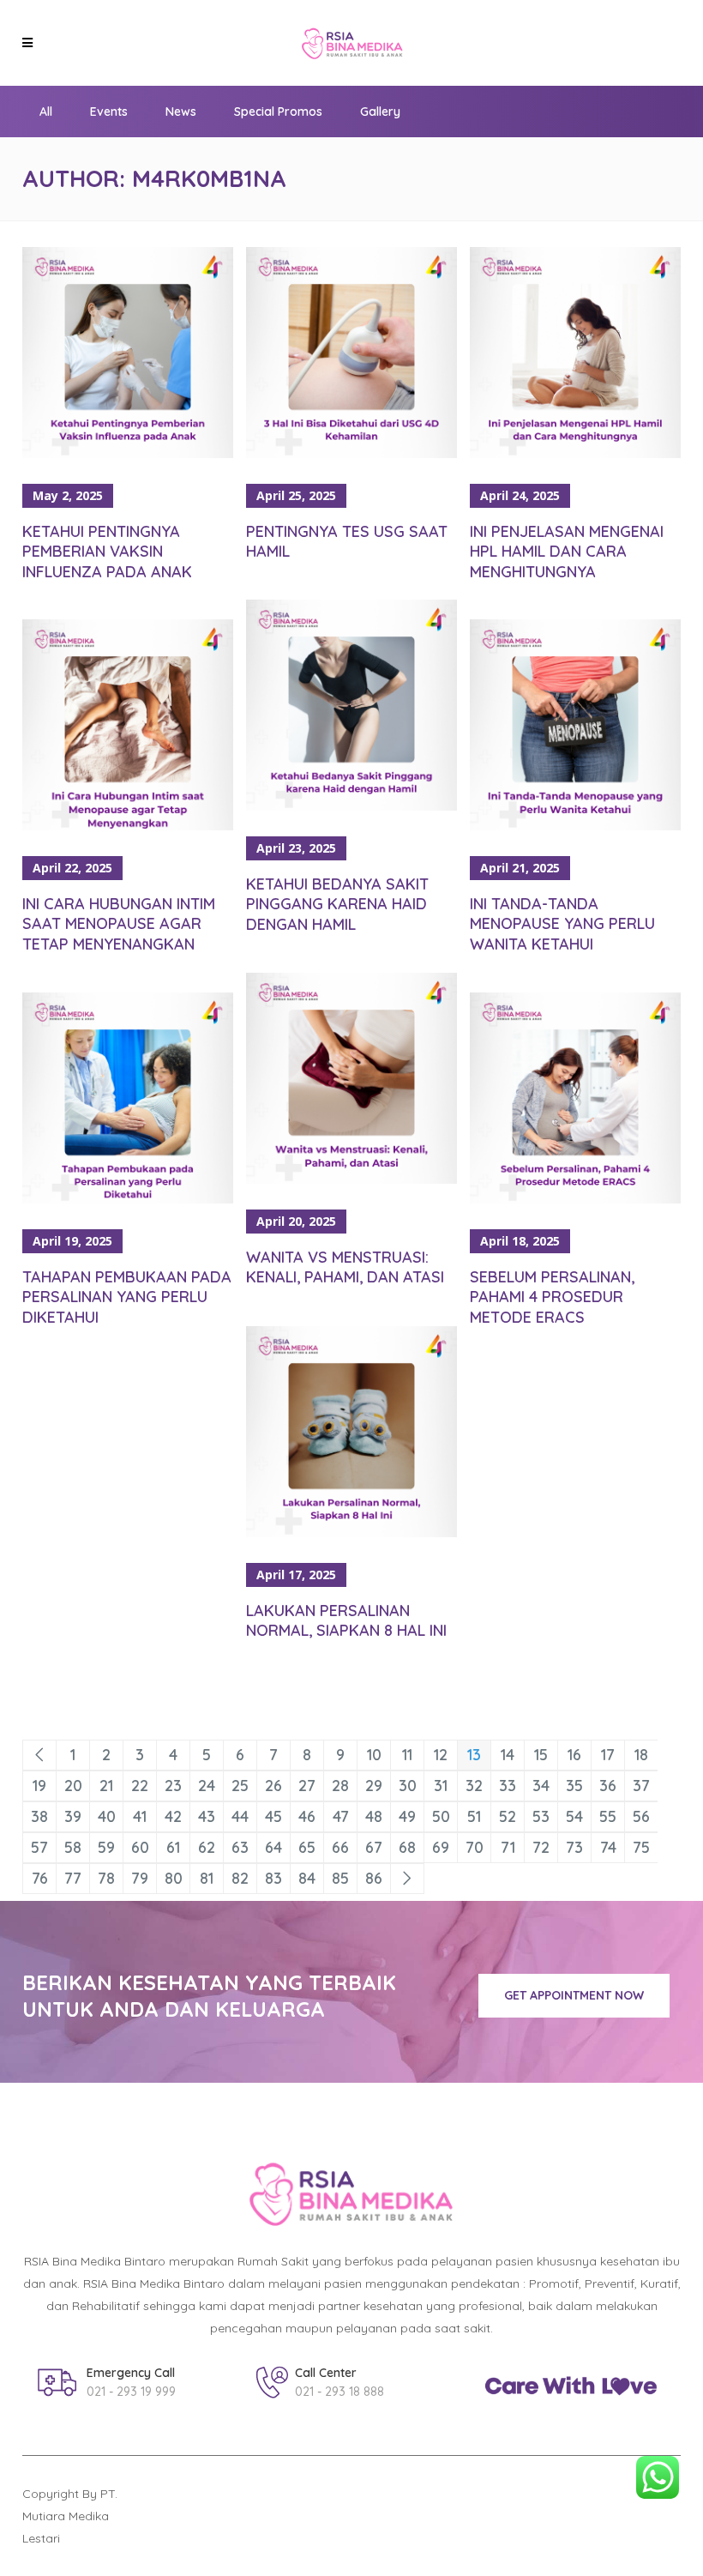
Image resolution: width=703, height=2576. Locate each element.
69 (441, 1847)
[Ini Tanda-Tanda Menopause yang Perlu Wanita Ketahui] (575, 725)
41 (140, 1816)
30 (408, 1786)
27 (307, 1786)
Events (109, 112)
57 (39, 1847)
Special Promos (278, 112)
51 (474, 1816)
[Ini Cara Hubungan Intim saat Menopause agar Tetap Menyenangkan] (128, 725)
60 (140, 1847)
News (181, 112)
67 (374, 1847)
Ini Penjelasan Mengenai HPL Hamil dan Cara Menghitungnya (567, 552)
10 (374, 1755)
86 (374, 1878)
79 (140, 1878)
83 (273, 1878)
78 (106, 1878)
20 (73, 1786)
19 (39, 1786)
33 (508, 1786)
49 (407, 1816)
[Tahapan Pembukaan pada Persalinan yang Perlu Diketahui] (128, 1098)
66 (340, 1847)
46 (307, 1816)
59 (106, 1847)
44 (240, 1816)
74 (608, 1847)
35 (574, 1786)
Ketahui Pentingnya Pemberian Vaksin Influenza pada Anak (107, 552)
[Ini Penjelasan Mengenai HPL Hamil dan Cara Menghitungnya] (575, 353)
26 (273, 1786)
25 (240, 1786)
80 (174, 1878)
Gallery (380, 112)
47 (341, 1816)
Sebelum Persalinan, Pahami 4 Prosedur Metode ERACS (552, 1297)
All (46, 112)
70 (475, 1847)
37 (641, 1786)
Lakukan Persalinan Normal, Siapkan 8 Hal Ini (346, 1620)
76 (40, 1878)
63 (240, 1847)
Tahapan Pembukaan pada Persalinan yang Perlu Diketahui (127, 1297)
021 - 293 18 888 (339, 2392)
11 (407, 1755)
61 (173, 1847)
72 (541, 1847)
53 (541, 1816)
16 (574, 1755)
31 (441, 1786)
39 (73, 1816)
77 (73, 1878)
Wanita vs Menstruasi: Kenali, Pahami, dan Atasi (345, 1267)
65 (307, 1847)
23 (173, 1786)
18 (641, 1755)
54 (574, 1816)
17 (608, 1755)
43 (207, 1816)
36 (608, 1786)
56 (641, 1816)
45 (273, 1816)
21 (106, 1786)
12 (441, 1755)
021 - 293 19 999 (131, 2392)
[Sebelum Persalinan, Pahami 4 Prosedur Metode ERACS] (575, 1098)
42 (173, 1816)
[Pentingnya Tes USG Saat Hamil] (351, 353)
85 (340, 1878)
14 (508, 1755)
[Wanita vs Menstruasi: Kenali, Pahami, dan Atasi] (351, 1078)
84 (307, 1878)
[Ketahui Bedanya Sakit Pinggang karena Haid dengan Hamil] (351, 705)
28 (340, 1786)
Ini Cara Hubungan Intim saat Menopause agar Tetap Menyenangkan (119, 924)
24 (207, 1786)
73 (574, 1847)
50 (441, 1816)
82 (240, 1878)
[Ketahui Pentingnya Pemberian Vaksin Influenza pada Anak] (128, 353)
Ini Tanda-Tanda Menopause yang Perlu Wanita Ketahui (562, 924)
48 (374, 1816)
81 (207, 1878)
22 (140, 1786)
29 (374, 1786)
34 (541, 1786)
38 (39, 1816)
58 (73, 1847)
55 (608, 1816)
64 (273, 1847)
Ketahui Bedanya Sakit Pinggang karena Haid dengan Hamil (337, 904)
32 (474, 1786)
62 (207, 1847)
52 (508, 1816)
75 (641, 1847)
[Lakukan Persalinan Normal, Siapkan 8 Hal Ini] (351, 1432)
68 (407, 1847)
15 (541, 1755)
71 (508, 1847)
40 (107, 1816)
